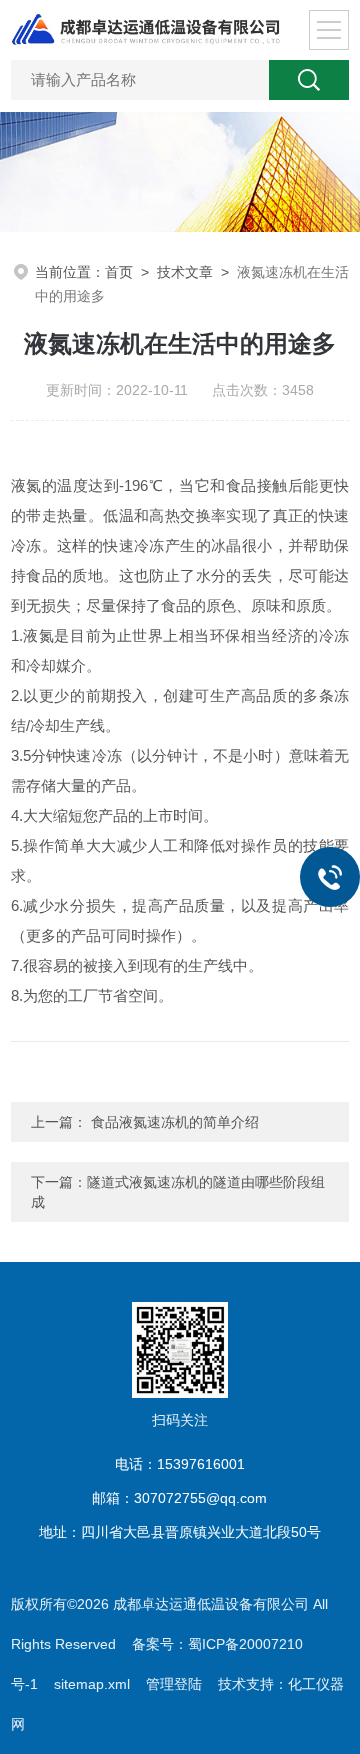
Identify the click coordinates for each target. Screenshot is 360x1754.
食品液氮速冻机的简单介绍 (173, 1122)
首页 (119, 272)
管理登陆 (174, 1684)
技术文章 (185, 272)
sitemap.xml (92, 1684)
